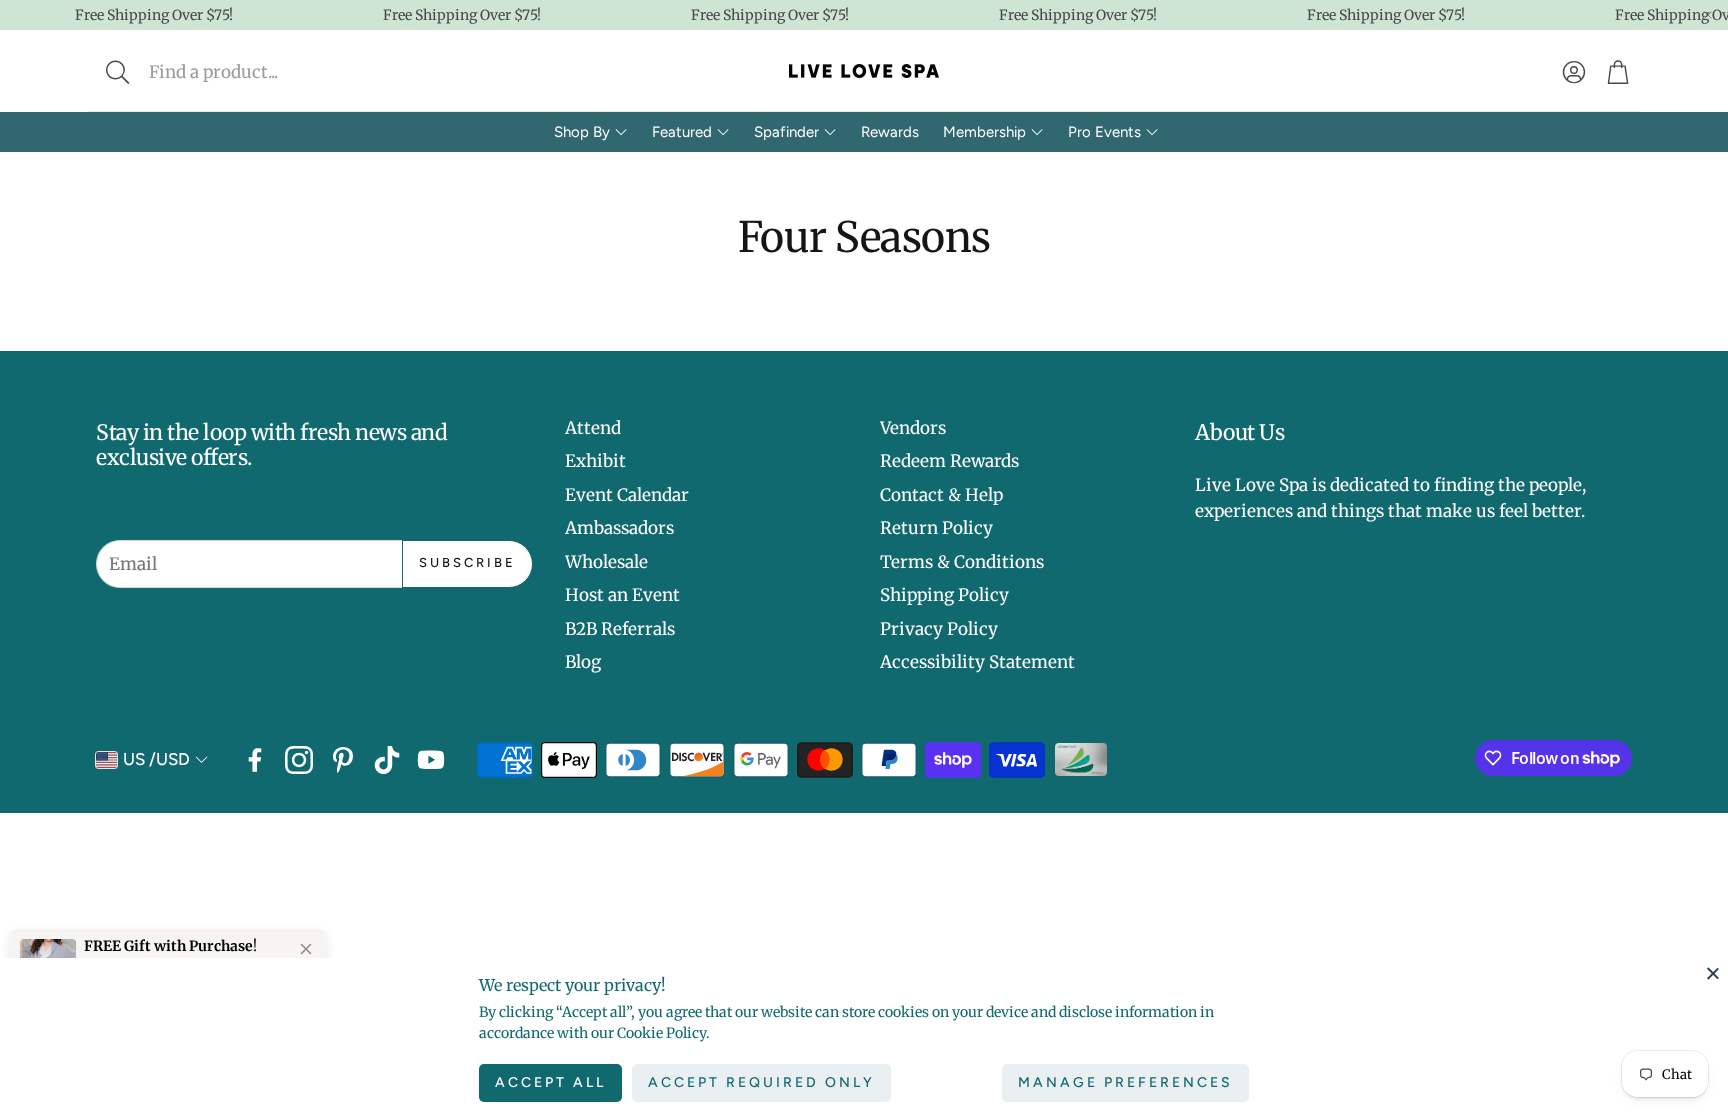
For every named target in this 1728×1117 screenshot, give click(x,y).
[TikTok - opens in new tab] (387, 760)
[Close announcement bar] (1708, 15)
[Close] (1713, 973)
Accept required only (761, 1082)
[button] (250, 72)
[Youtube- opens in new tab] (431, 760)
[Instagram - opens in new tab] (299, 760)
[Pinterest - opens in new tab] (343, 760)
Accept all (550, 1082)
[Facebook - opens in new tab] (255, 760)
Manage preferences (1125, 1082)
